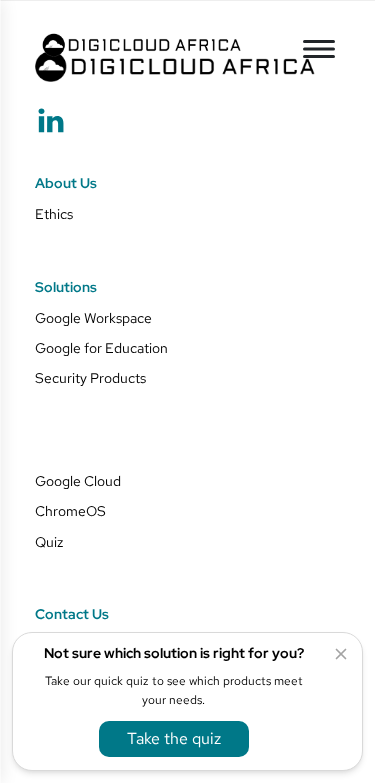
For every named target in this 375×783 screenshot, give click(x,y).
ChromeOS (70, 511)
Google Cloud (78, 481)
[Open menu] (319, 49)
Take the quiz (174, 738)
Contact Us (72, 615)
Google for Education (101, 348)
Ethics (54, 214)
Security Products (90, 378)
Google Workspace (93, 318)
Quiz (49, 542)
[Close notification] (341, 654)
